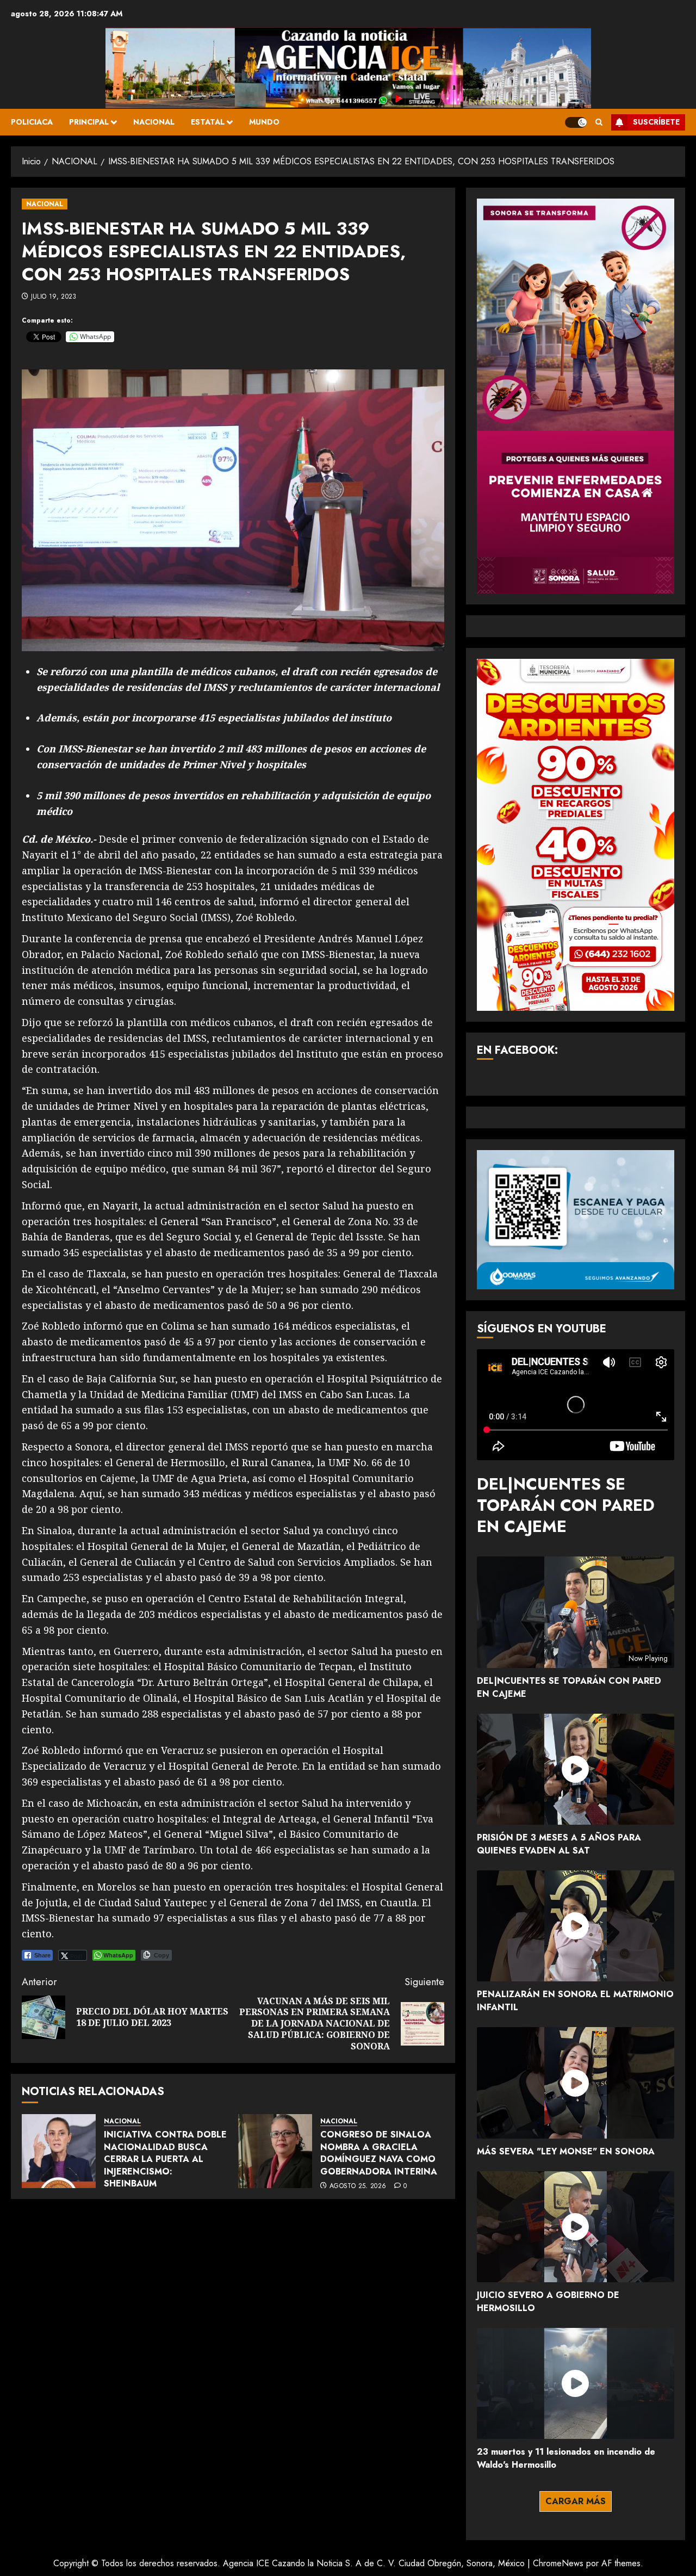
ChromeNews (558, 2563)
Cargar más (576, 2501)
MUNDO (264, 122)
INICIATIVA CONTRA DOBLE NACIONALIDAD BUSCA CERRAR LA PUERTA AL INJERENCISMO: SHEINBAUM (165, 2159)
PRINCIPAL (89, 122)
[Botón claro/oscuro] (576, 122)
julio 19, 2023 (54, 297)
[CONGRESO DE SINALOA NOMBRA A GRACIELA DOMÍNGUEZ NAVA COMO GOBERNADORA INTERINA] (275, 2151)
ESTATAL (208, 122)
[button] (599, 122)
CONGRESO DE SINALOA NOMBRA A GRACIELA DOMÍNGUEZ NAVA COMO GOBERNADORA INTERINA (379, 2153)
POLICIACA (32, 122)
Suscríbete (656, 122)
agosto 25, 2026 (358, 2186)
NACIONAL (154, 122)
